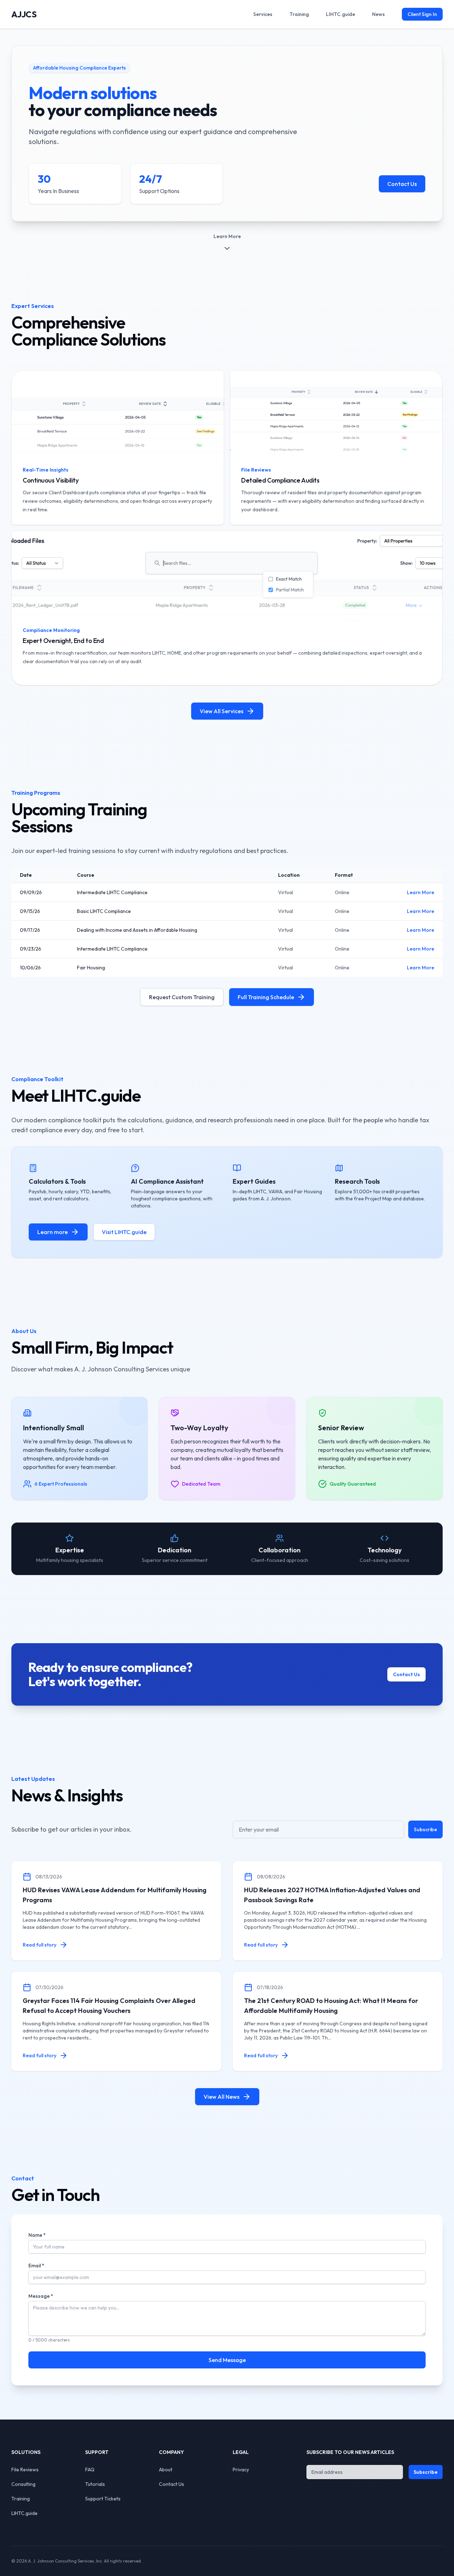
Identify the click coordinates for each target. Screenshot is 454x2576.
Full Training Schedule (266, 997)
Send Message (227, 2360)
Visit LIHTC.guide (124, 1232)
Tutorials (95, 2484)
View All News (222, 2097)
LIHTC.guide (24, 2513)
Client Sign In (422, 14)
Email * (36, 2266)
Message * (41, 2296)
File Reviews (25, 2470)
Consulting (23, 2484)
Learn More (420, 892)
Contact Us (402, 184)
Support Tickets (103, 2499)
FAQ (90, 2470)
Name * (37, 2235)
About (166, 2470)
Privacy (241, 2470)
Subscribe (425, 1829)
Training (21, 2499)
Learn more (52, 1232)
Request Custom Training (182, 997)
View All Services (222, 711)
